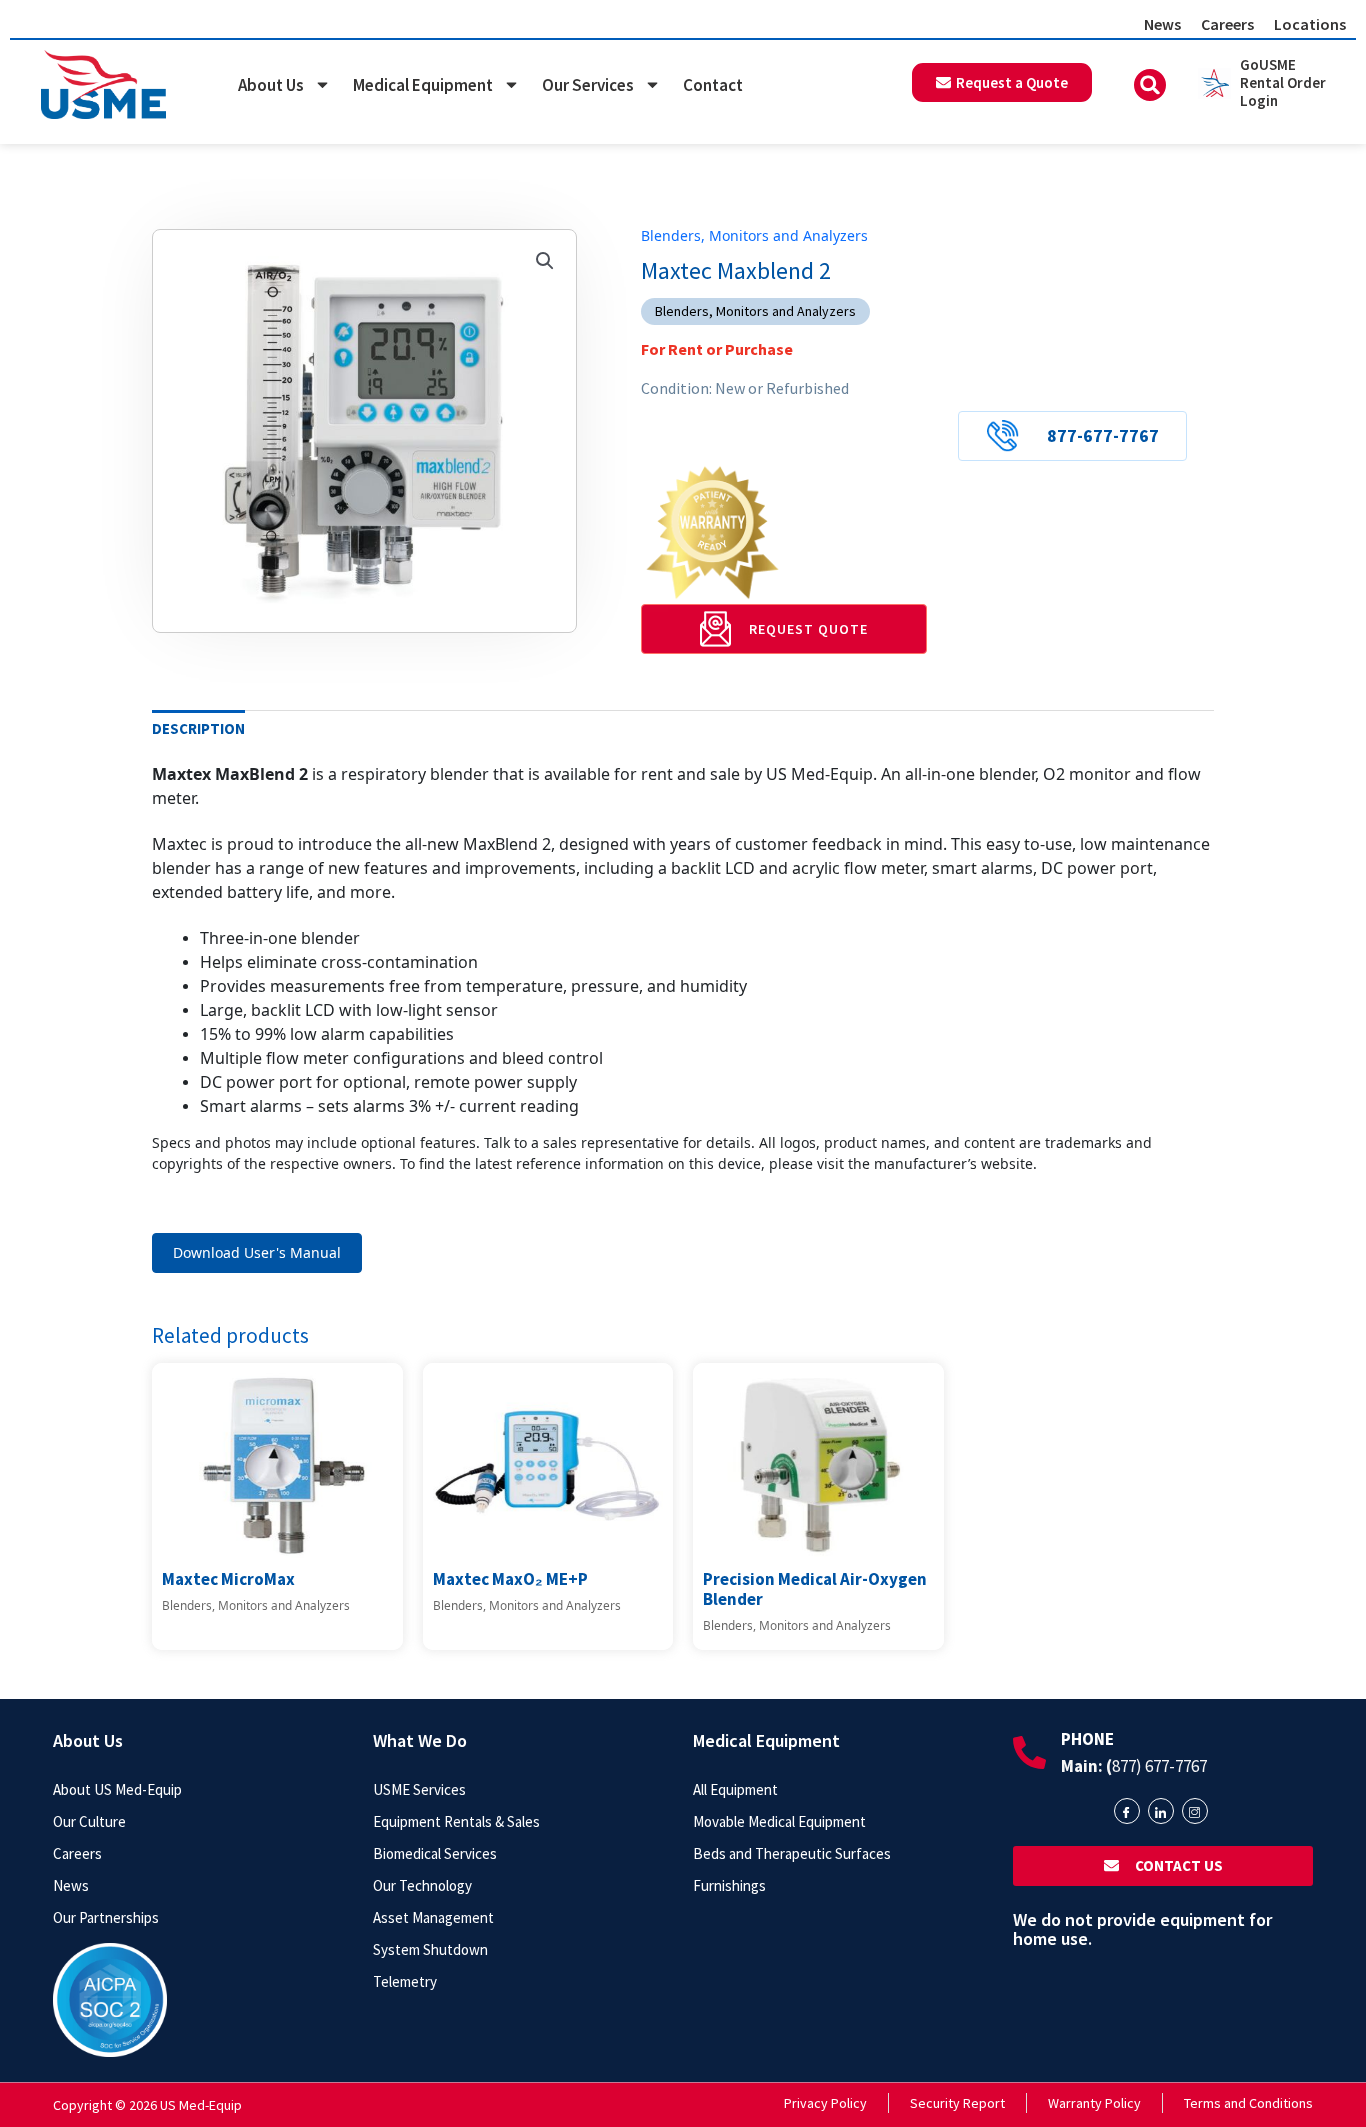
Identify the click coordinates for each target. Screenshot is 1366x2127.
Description (198, 728)
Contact (713, 85)
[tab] (198, 729)
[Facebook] (1127, 1811)
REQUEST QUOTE (808, 629)
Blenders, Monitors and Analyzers (754, 235)
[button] (1150, 85)
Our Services (588, 85)
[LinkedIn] (1161, 1811)
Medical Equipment (423, 85)
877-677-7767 (1103, 435)
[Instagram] (1195, 1811)
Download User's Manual (257, 1252)
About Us (271, 85)
